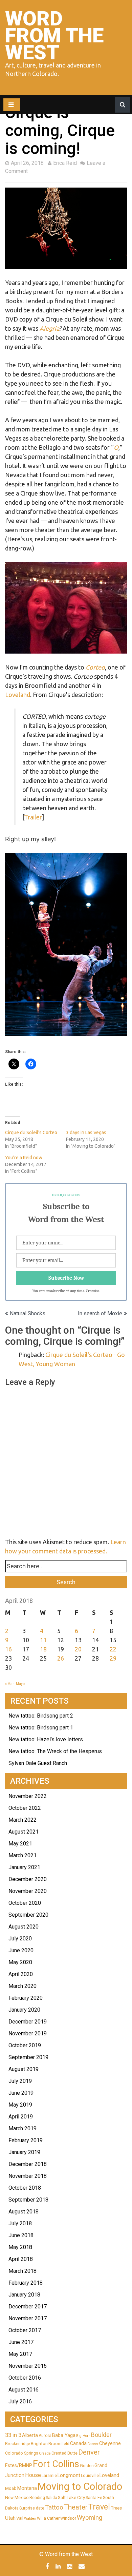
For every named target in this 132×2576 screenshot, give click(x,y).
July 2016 (20, 2401)
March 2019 (23, 2128)
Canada (78, 2443)
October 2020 (25, 1903)
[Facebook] (48, 2566)
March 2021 (23, 1855)
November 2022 (28, 1796)
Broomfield (59, 2444)
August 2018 (24, 2212)
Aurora (45, 2436)
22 (113, 1649)
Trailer (33, 817)
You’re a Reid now (24, 1158)
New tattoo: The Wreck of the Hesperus (55, 1751)
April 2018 (21, 2259)
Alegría (49, 328)
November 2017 (28, 2318)
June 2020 (21, 1950)
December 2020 (28, 1879)
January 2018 (24, 2295)
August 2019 (24, 2069)
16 (8, 1649)
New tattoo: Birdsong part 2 (41, 1716)
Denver (89, 2452)
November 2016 (28, 2366)
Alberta (30, 2435)
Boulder (101, 2435)
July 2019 (20, 2081)
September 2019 (28, 2057)
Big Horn (83, 2436)
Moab (11, 2488)
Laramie (49, 2476)
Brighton (39, 2444)
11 (43, 1640)
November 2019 (28, 2033)
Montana (27, 2488)
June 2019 (21, 2093)
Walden (30, 2519)
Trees (116, 2508)
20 (78, 1649)
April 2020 (21, 1974)
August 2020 (24, 1927)
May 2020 (20, 1962)
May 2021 (20, 1844)
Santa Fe (94, 2498)
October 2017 (25, 2330)
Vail (20, 2518)
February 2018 (26, 2283)
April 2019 (21, 2117)
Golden (87, 2466)
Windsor (68, 2518)
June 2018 (21, 2235)
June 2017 (21, 2342)
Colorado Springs (22, 2453)
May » (20, 1684)
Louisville (90, 2476)
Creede (45, 2453)
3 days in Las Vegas (86, 1132)
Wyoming (90, 2517)
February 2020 (26, 1998)
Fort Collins (56, 2464)
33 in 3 (13, 2435)
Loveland (18, 695)
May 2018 (20, 2247)
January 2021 (24, 1867)
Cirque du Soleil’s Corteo (31, 1132)
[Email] (82, 2566)
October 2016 (25, 2378)
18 (43, 1649)
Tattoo (54, 2507)
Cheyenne (110, 2443)
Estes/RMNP (19, 2465)
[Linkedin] (59, 2566)
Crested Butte (64, 2453)
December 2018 (28, 2164)
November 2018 (28, 2176)
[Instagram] (70, 2566)
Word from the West (54, 35)
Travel (99, 2507)
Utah (10, 2518)
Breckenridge (18, 2444)
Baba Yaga (64, 2435)
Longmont (69, 2475)
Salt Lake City (71, 2497)
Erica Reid (65, 163)
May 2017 (20, 2354)
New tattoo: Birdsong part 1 (41, 1728)
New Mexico (17, 2498)
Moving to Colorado (80, 2486)
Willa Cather (48, 2518)
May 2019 (20, 2105)
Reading (37, 2498)
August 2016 (24, 2390)
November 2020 (28, 1891)
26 (61, 1658)
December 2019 (28, 2022)
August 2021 (24, 1832)
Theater (76, 2507)
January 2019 (24, 2152)
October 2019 (25, 2045)
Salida (51, 2498)
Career (93, 2444)
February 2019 (26, 2140)
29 (113, 1658)
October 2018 (25, 2188)
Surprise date (32, 2508)
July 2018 (20, 2223)
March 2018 (23, 2271)
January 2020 (24, 2010)
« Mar (9, 1684)
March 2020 (23, 1986)
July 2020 (20, 1939)
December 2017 (28, 2307)
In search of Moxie (100, 1313)
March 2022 (23, 1820)
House (33, 2475)
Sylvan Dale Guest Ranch (38, 1763)
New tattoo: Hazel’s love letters (46, 1739)
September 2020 (28, 1915)
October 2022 (25, 1808)
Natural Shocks (28, 1313)
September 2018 (28, 2200)
